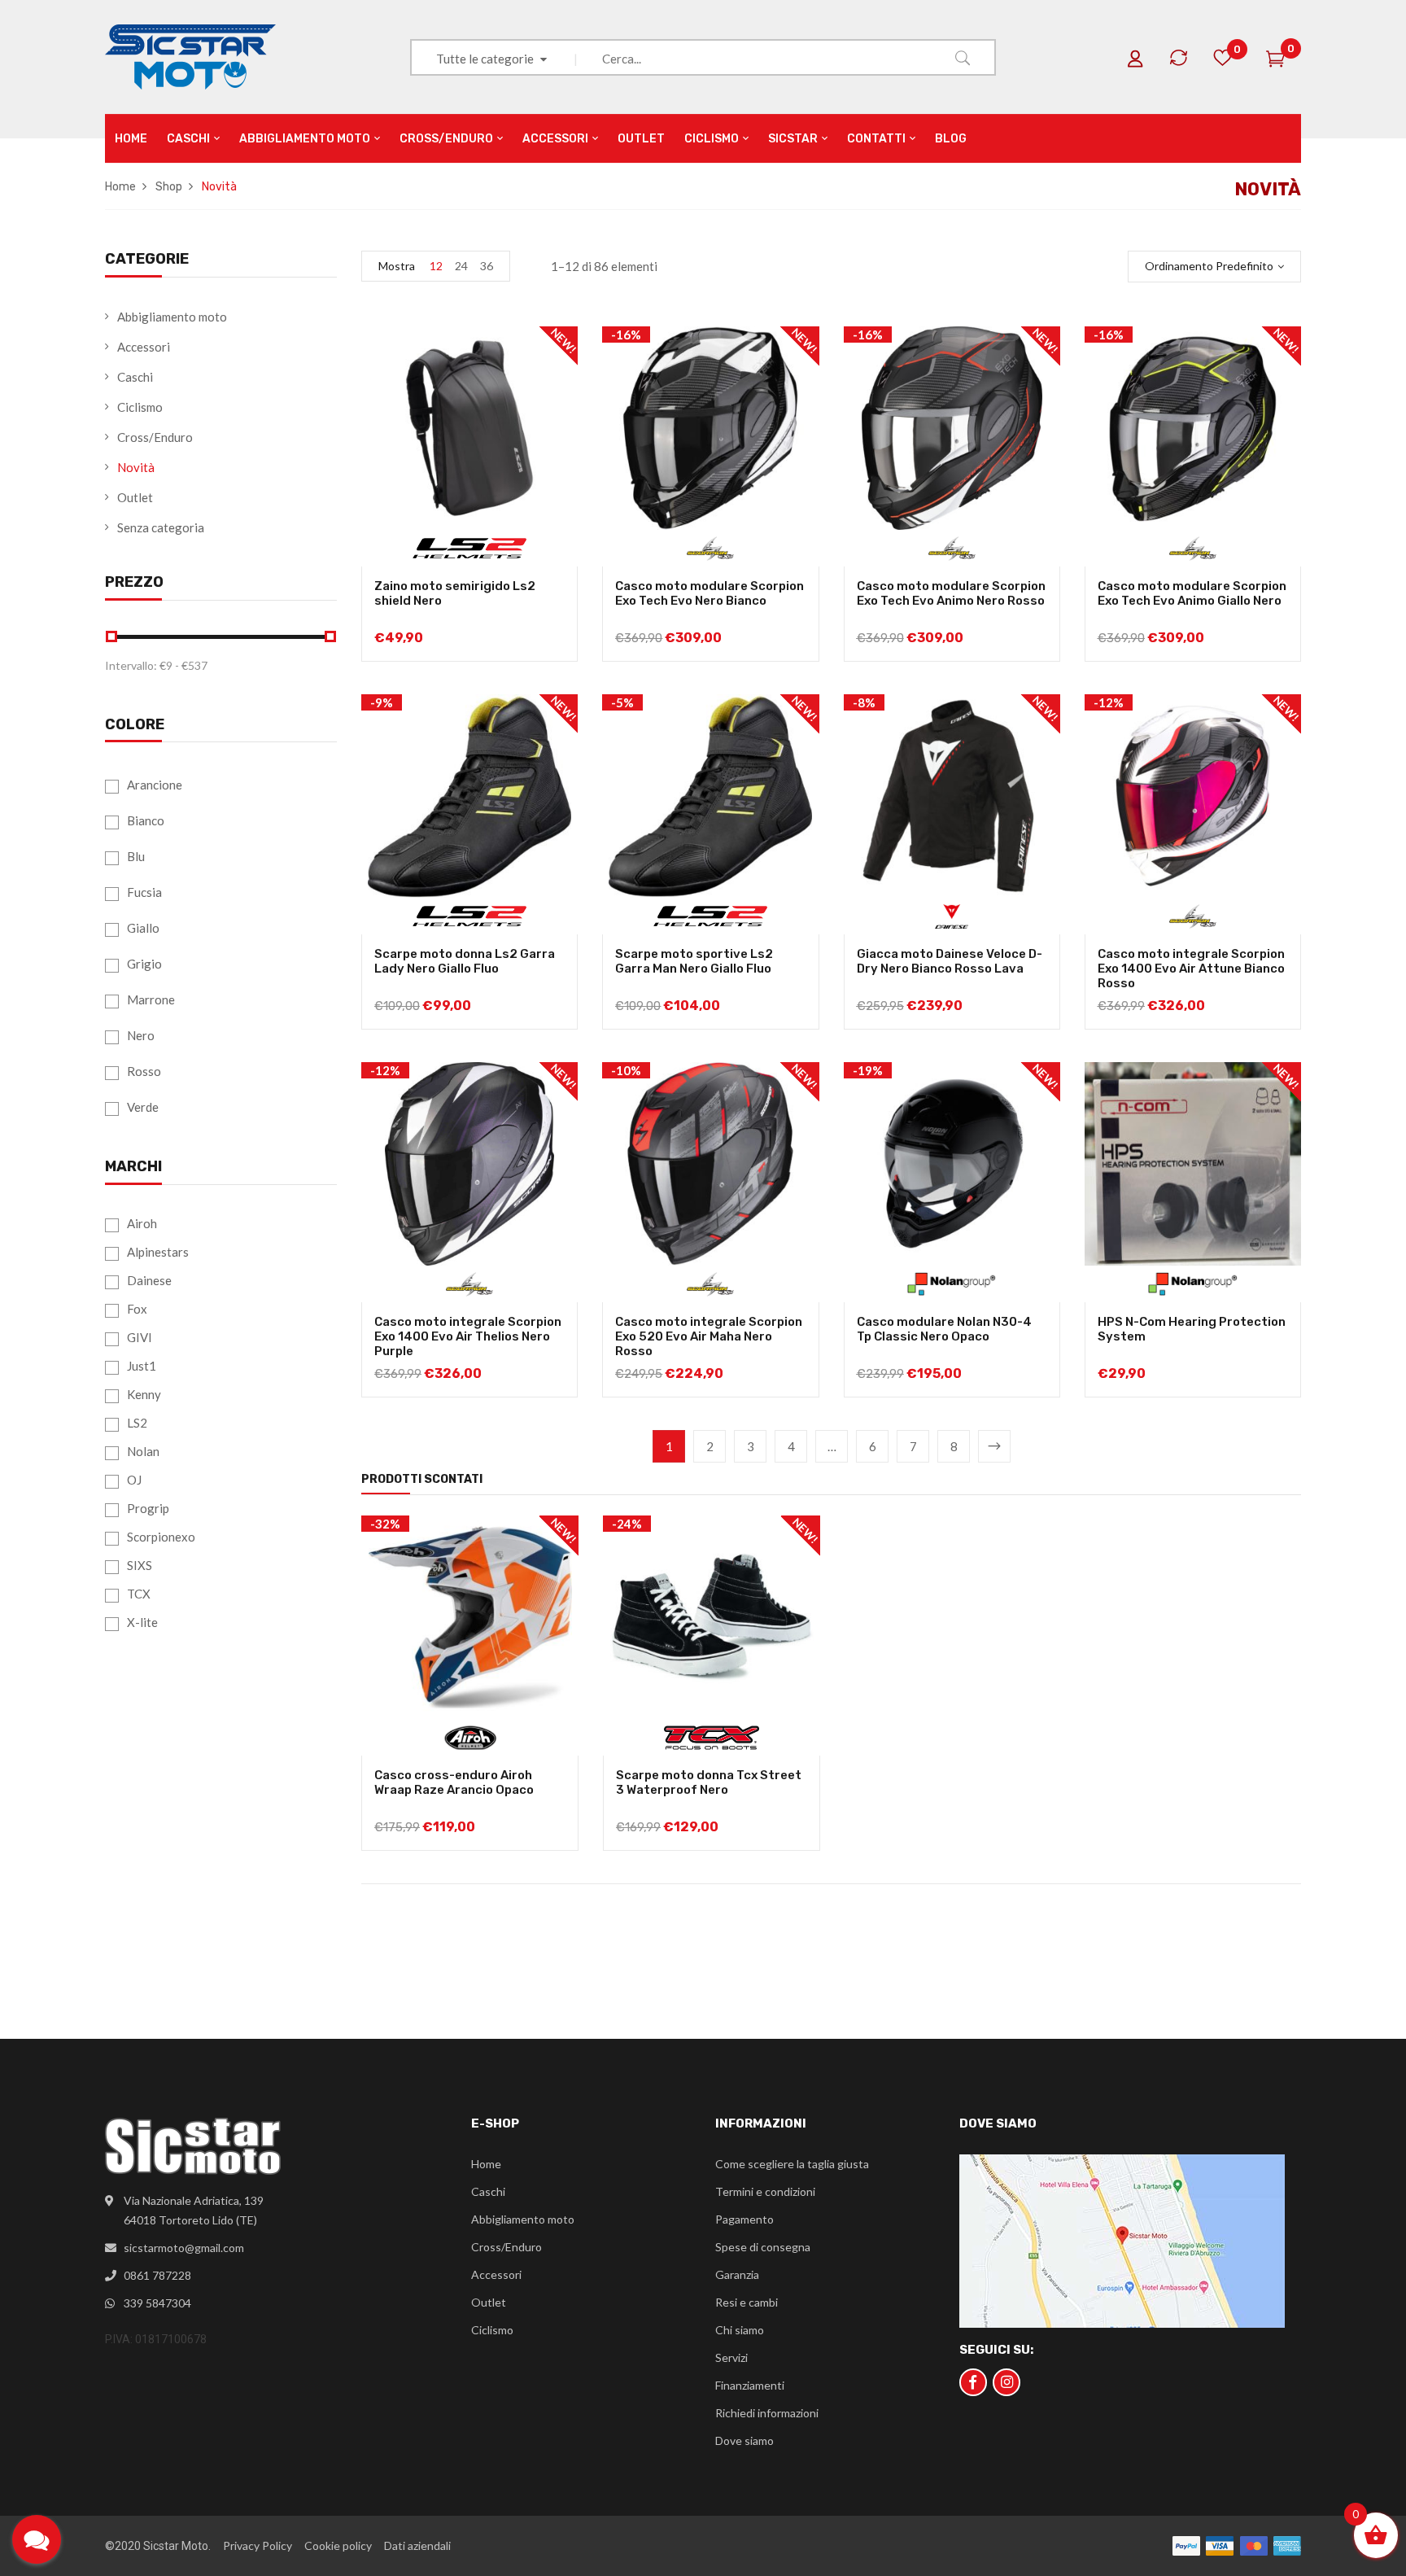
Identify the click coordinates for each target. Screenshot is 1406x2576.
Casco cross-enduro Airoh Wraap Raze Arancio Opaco (454, 1782)
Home (120, 187)
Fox (137, 1309)
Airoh (142, 1223)
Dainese (149, 1280)
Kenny (144, 1394)
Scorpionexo (161, 1537)
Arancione (155, 785)
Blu (136, 856)
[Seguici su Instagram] (1006, 2382)
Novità (136, 467)
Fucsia (144, 892)
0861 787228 (157, 2275)
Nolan (143, 1451)
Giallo (143, 928)
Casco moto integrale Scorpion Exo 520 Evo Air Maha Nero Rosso (709, 1336)
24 (461, 266)
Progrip (148, 1508)
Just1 (142, 1366)
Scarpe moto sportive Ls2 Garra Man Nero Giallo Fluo (694, 961)
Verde (143, 1107)
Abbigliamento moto (172, 317)
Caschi (135, 377)
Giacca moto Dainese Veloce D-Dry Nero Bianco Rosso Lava (950, 961)
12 (436, 266)
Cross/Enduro (155, 437)
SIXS (140, 1565)
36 (487, 266)
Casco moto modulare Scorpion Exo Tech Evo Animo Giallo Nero (1192, 593)
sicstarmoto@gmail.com (184, 2248)
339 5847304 (157, 2303)
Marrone (151, 999)
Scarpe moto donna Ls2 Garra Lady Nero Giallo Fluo (465, 961)
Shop (169, 187)
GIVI (140, 1337)
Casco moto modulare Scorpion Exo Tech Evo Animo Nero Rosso (951, 593)
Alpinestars (158, 1252)
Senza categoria (161, 527)
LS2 (137, 1423)
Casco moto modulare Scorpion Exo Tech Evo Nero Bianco (710, 593)
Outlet (135, 497)
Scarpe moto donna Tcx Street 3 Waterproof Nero (709, 1782)
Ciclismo (140, 407)
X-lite (142, 1622)
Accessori (144, 347)
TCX (139, 1594)
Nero (141, 1035)
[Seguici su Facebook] (973, 2382)
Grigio (144, 964)
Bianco (146, 820)
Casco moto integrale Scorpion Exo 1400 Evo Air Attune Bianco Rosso (1191, 969)
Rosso (144, 1071)
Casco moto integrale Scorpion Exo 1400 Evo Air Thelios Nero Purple (468, 1336)
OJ (134, 1480)
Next (994, 1446)
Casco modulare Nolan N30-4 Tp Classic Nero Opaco (944, 1329)
